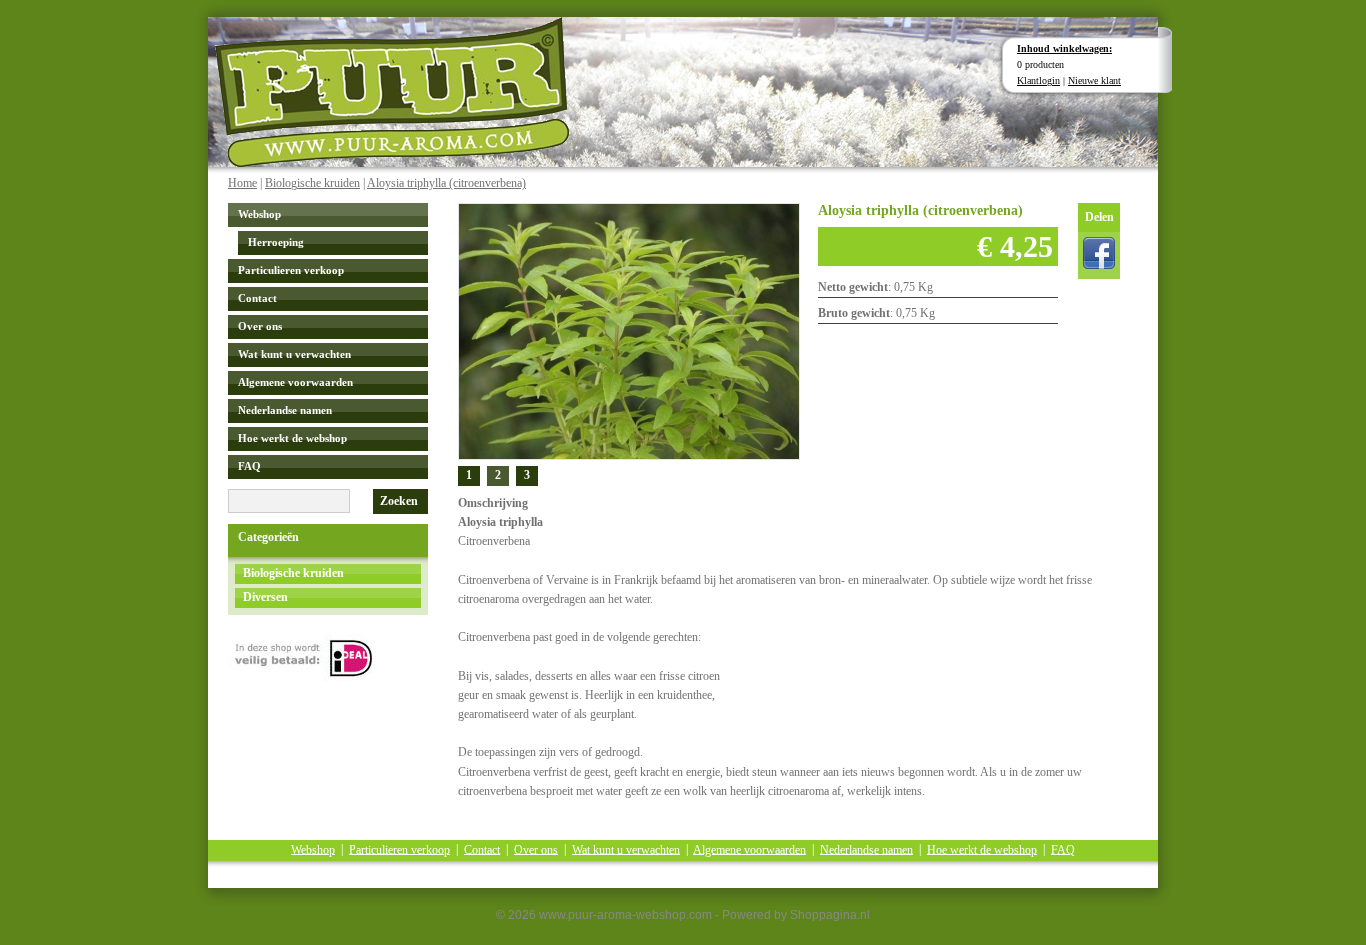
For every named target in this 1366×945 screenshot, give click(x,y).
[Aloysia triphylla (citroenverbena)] (629, 329)
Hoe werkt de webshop (292, 438)
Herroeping (276, 242)
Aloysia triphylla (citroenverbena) (446, 183)
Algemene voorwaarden (295, 382)
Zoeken (399, 501)
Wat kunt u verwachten (294, 354)
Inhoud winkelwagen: (1064, 48)
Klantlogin (1038, 80)
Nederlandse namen (285, 410)
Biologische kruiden (312, 183)
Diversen (265, 597)
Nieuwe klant (1094, 80)
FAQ (249, 466)
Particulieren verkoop (291, 270)
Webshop (259, 214)
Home (242, 183)
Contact (257, 298)
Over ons (260, 326)
